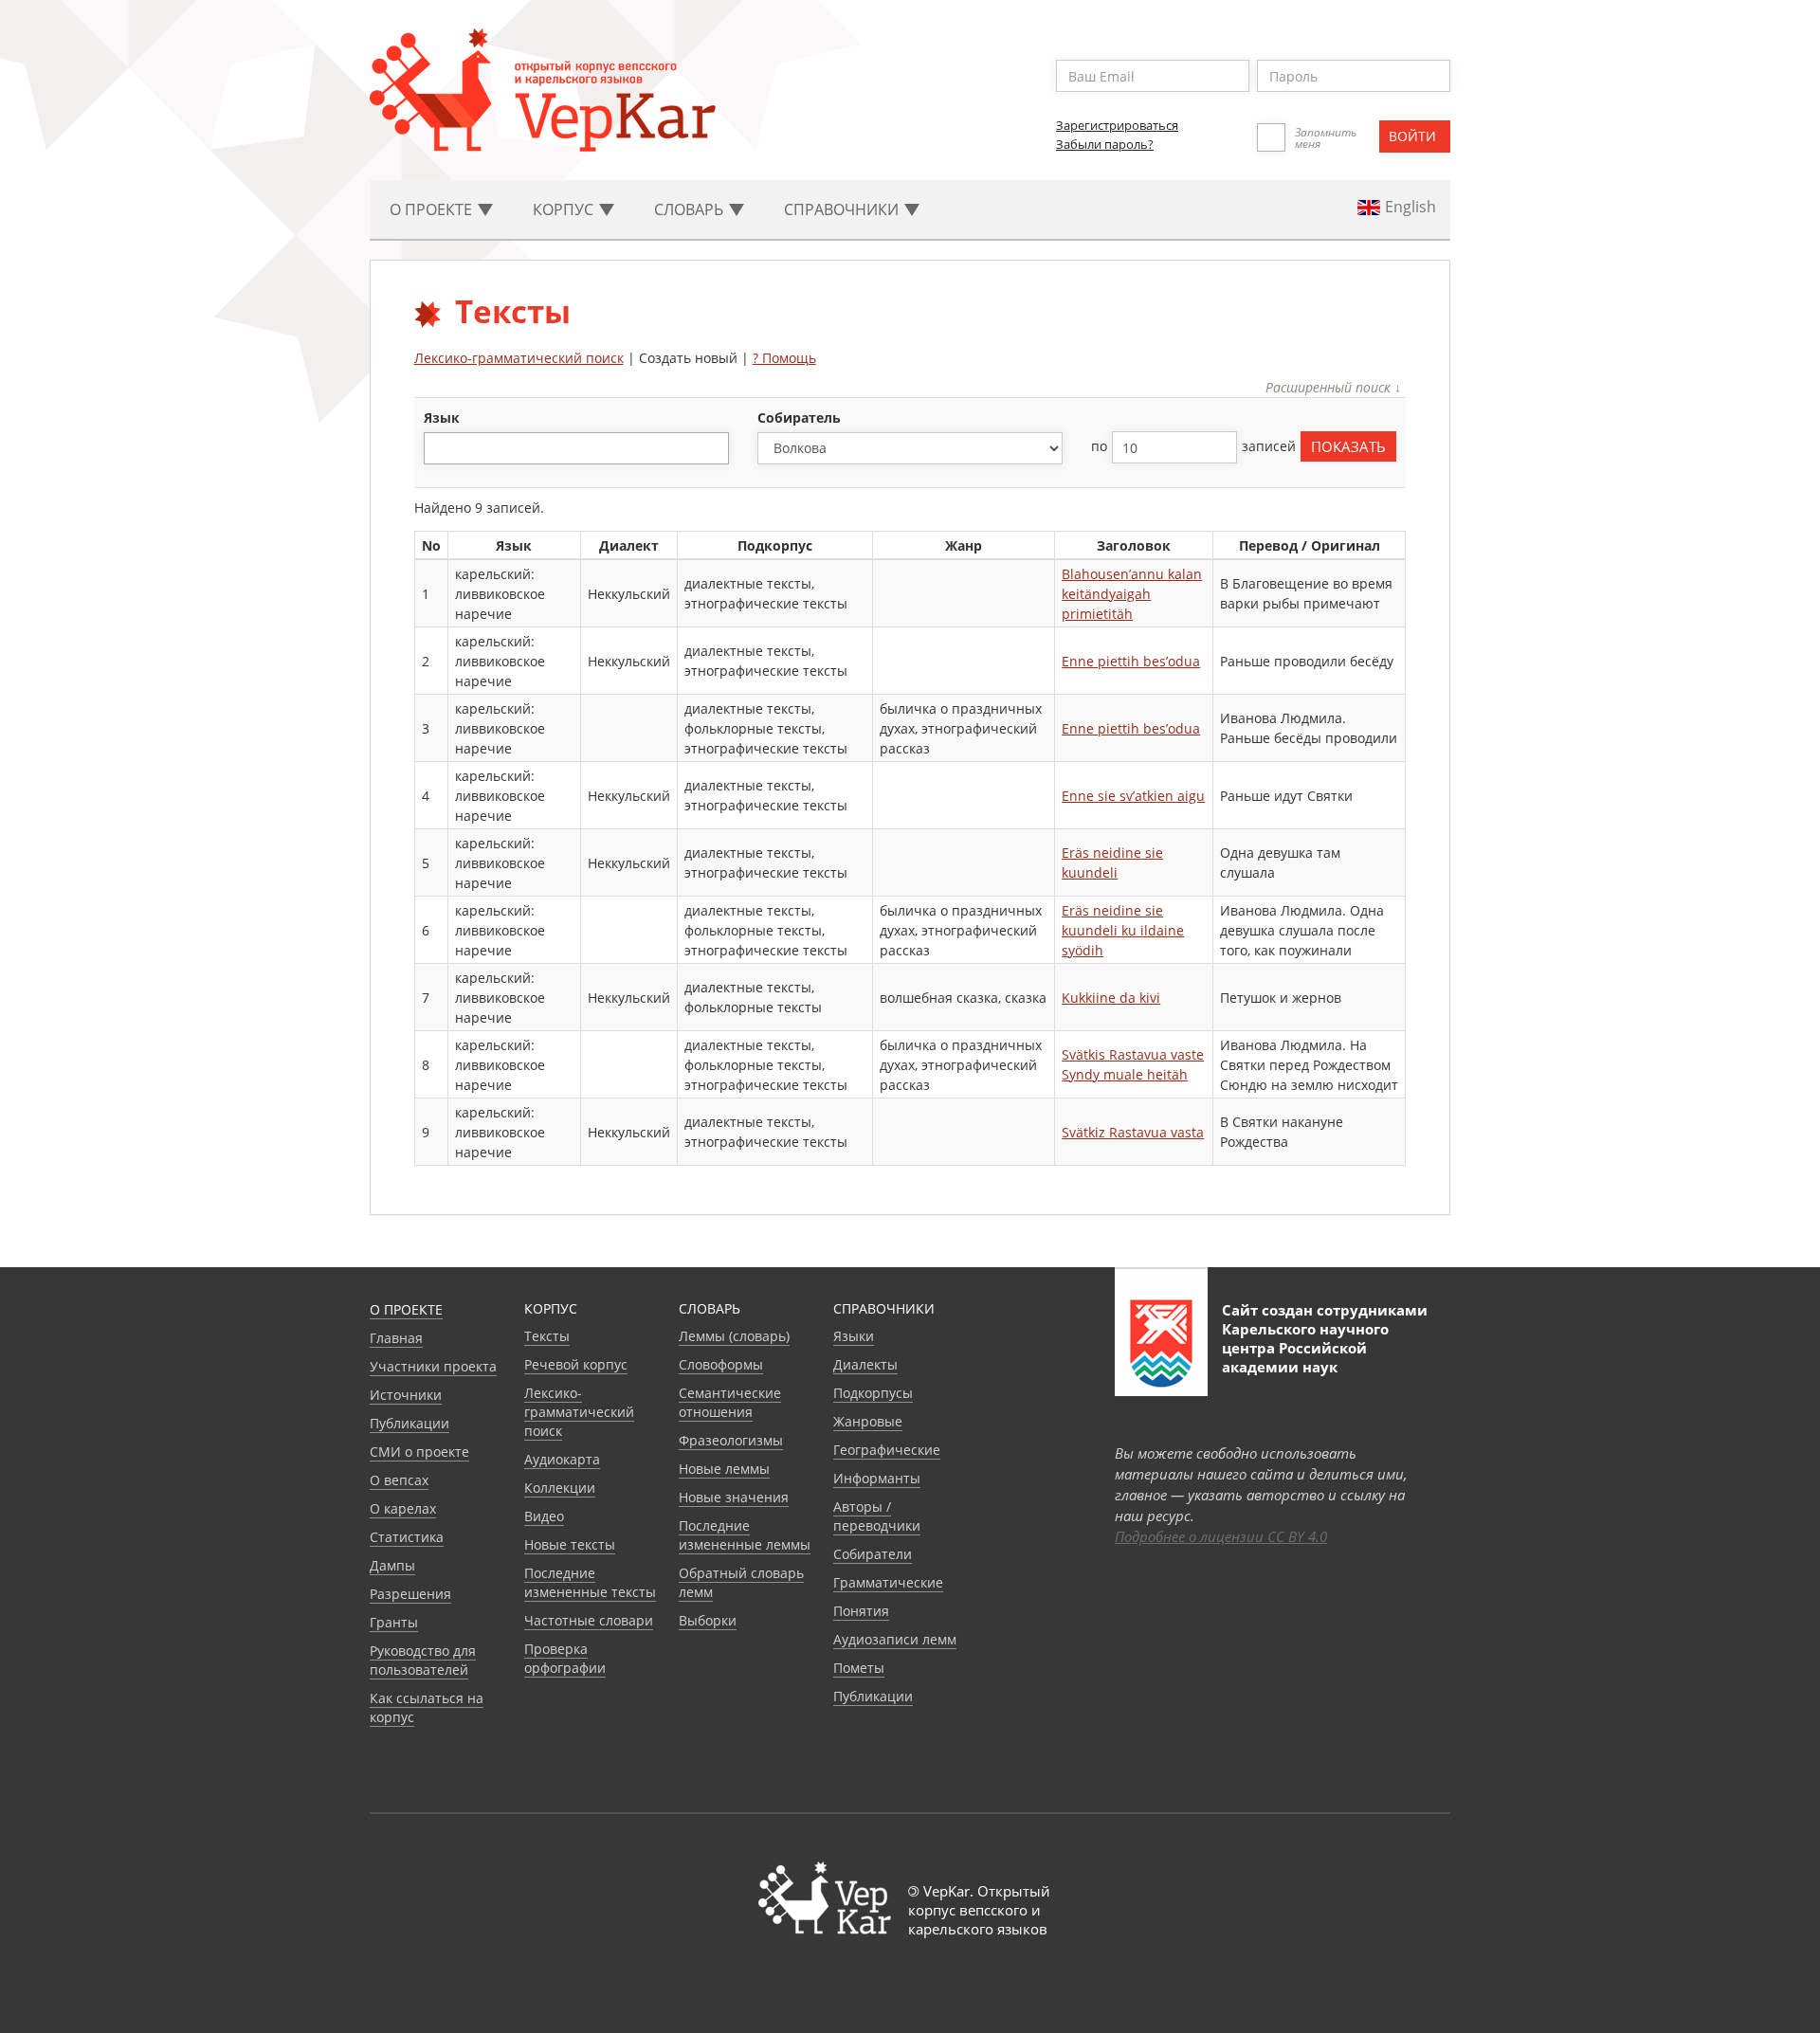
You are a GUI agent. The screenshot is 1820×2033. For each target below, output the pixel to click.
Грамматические (888, 1582)
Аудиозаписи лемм (895, 1639)
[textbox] (439, 448)
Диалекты (865, 1364)
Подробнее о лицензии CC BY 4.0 (1221, 1536)
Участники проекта (433, 1366)
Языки (854, 1336)
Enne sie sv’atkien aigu (1133, 796)
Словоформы (721, 1364)
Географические (887, 1450)
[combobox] (576, 448)
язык (442, 417)
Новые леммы (724, 1469)
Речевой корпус (576, 1364)
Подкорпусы (873, 1393)
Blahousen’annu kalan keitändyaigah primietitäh (1132, 594)
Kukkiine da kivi (1111, 998)
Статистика (407, 1537)
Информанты (877, 1478)
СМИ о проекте (419, 1452)
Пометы (859, 1668)
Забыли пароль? (1105, 144)
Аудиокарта (562, 1459)
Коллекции (560, 1488)
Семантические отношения (730, 1402)
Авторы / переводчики (877, 1516)
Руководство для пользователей (423, 1660)
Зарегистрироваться (1117, 125)
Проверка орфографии (565, 1658)
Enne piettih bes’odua (1131, 661)
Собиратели (873, 1554)
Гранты (394, 1622)
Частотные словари (589, 1620)
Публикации (409, 1423)
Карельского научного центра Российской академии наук (1305, 1348)
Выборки (708, 1620)
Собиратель (799, 417)
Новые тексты (570, 1544)
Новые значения (734, 1497)
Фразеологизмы (731, 1440)
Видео (544, 1516)
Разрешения (410, 1594)
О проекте (406, 1309)
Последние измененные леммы (745, 1535)
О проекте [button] (433, 209)
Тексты (547, 1336)
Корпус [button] (565, 209)
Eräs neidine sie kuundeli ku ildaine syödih (1123, 930)
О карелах (403, 1508)
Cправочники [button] (843, 209)
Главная (396, 1338)
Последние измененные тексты (590, 1582)
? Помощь (784, 358)
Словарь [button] (691, 209)
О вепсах (399, 1480)
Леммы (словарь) (734, 1336)
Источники (406, 1395)
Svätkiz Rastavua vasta (1133, 1132)
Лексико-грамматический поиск (519, 358)
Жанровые (868, 1421)
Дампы (392, 1565)
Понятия (861, 1611)
